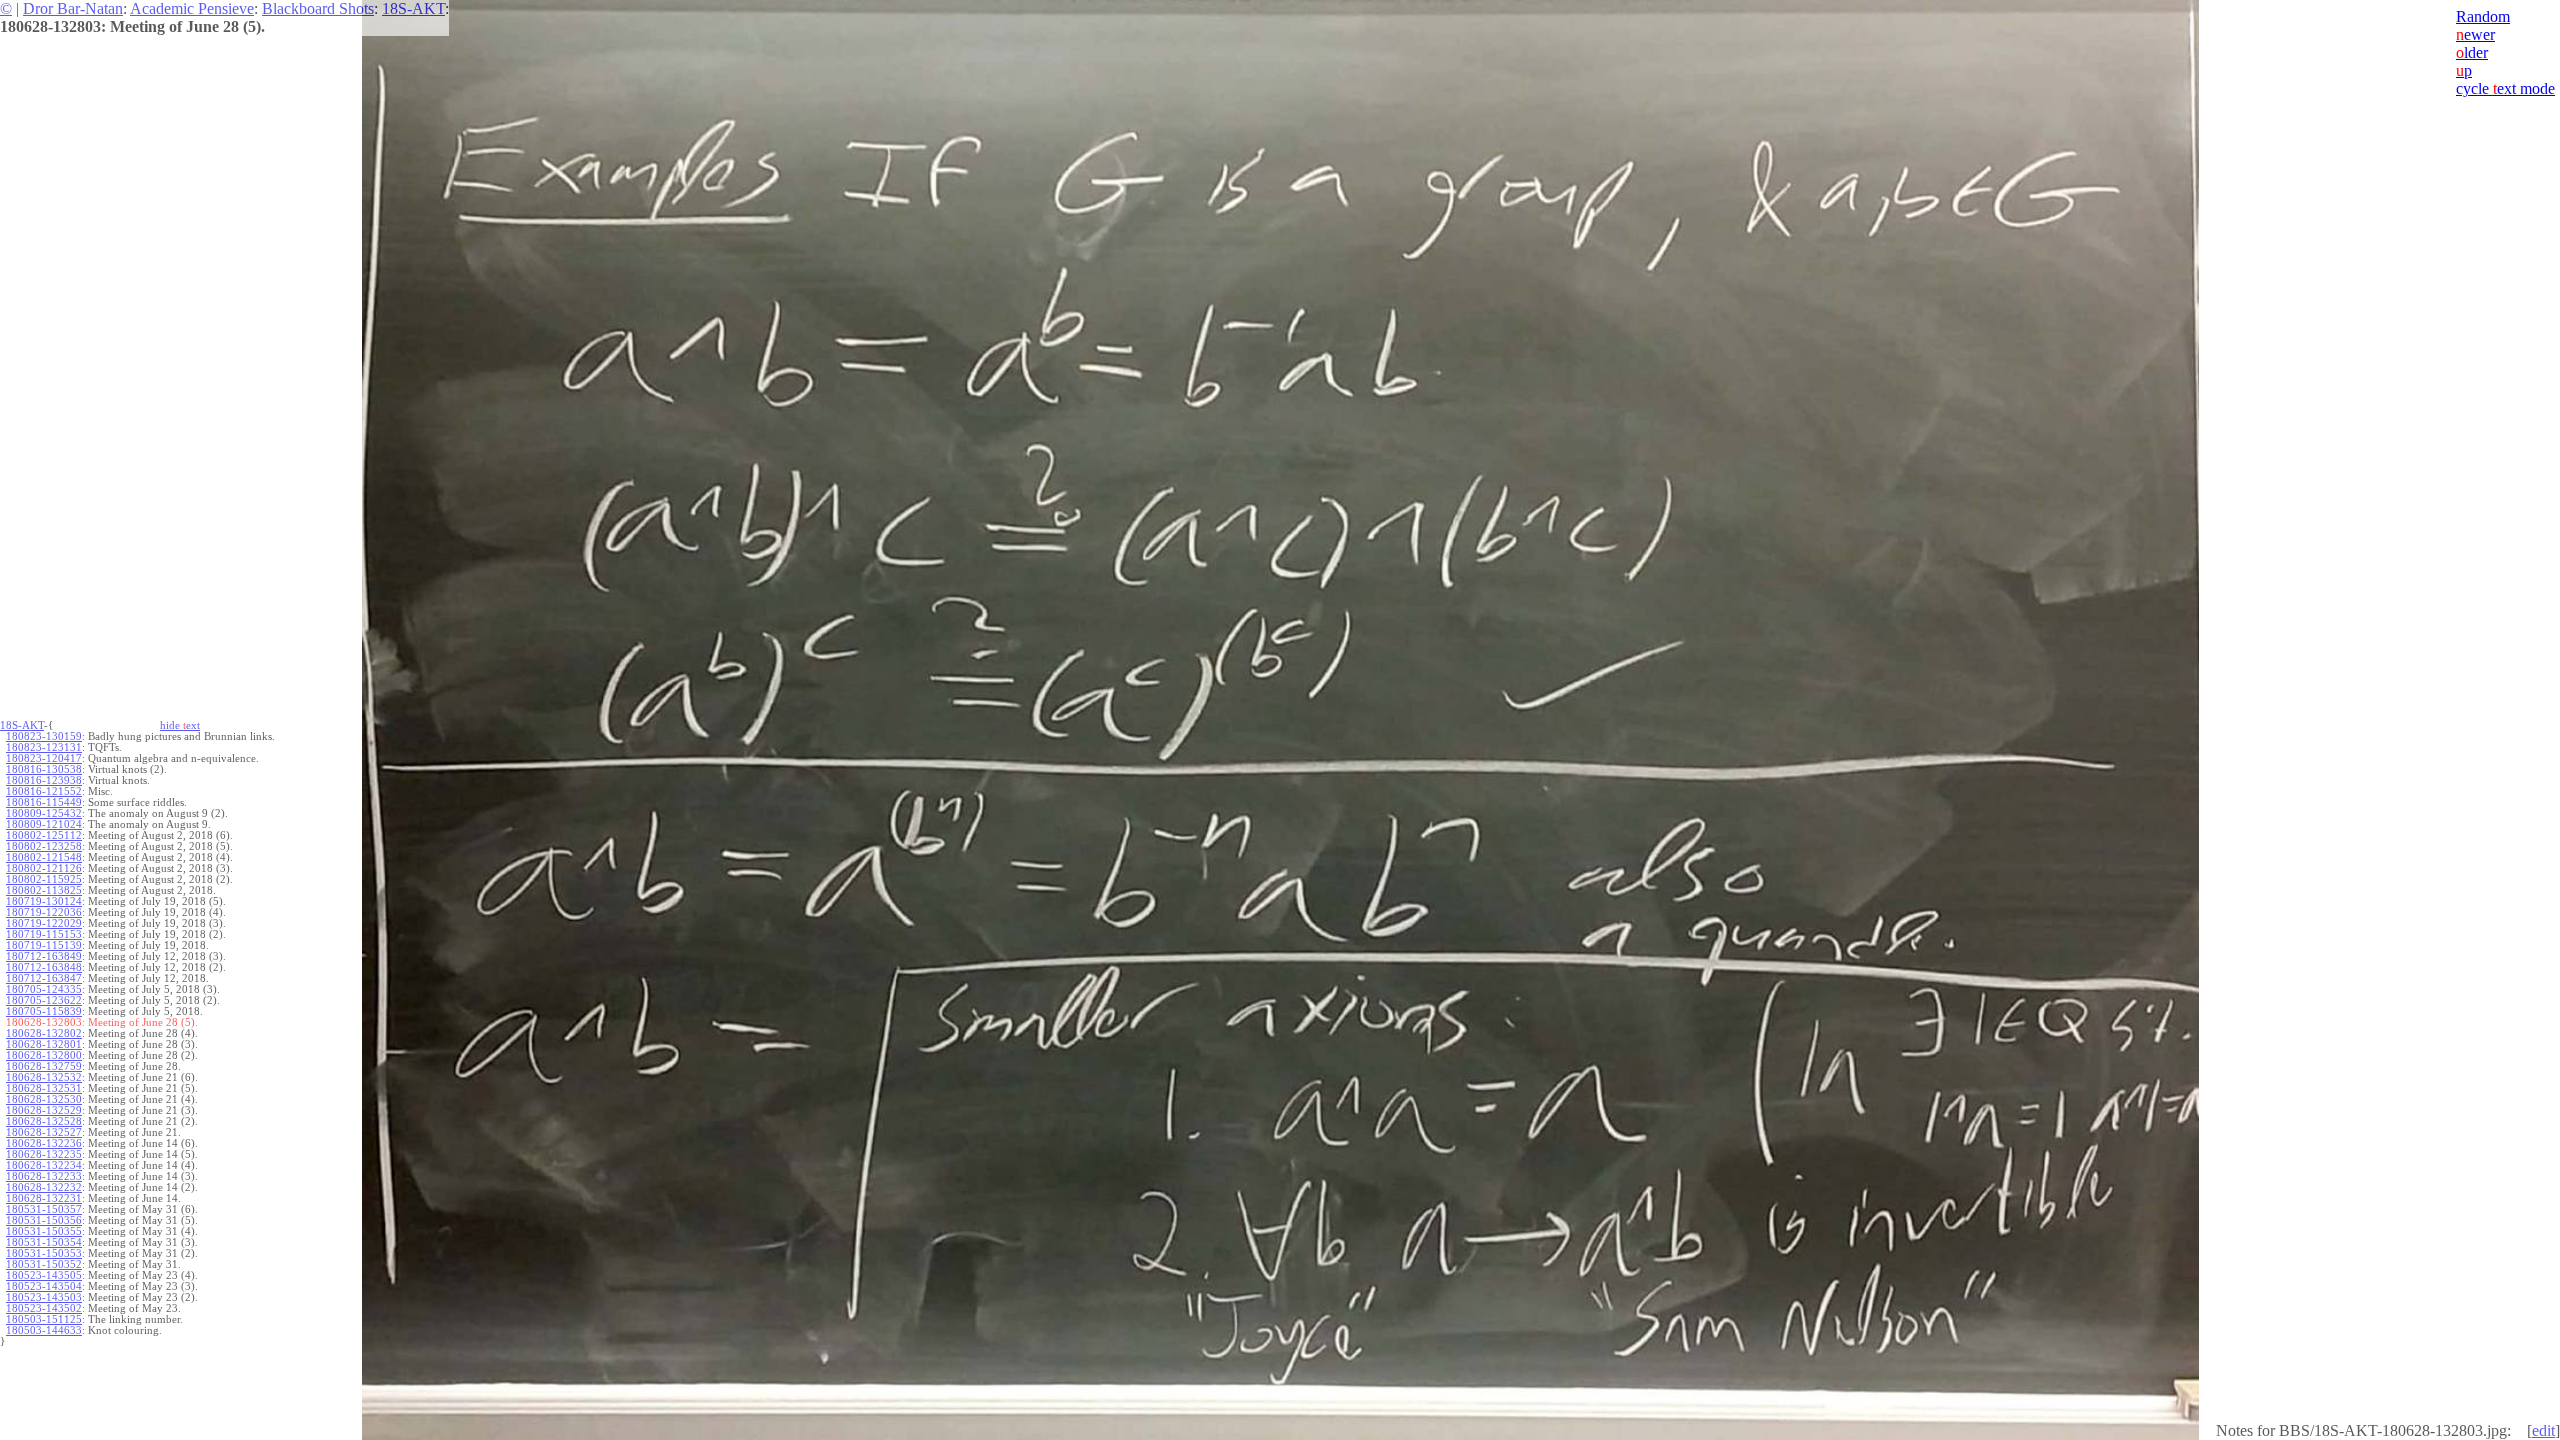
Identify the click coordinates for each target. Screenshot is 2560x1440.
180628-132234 (44, 1165)
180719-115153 (44, 934)
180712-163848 (44, 967)
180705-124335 (44, 989)
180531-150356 (44, 1220)
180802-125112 (44, 835)
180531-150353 (44, 1253)
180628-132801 (44, 1044)
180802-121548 (44, 857)
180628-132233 (44, 1176)
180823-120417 (44, 758)
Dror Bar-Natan (73, 8)
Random (2483, 16)
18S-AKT (413, 8)
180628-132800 (44, 1055)
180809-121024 (44, 824)
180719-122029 (44, 923)
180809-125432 (44, 813)
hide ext (180, 725)
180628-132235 (44, 1154)
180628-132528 (44, 1121)
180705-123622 (44, 1000)
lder (2472, 52)
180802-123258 (44, 846)
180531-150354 (44, 1242)
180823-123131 (44, 747)
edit (2543, 1430)
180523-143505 (44, 1275)
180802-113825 (44, 890)
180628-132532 (44, 1077)
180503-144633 (44, 1330)
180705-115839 (44, 1011)
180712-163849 (44, 956)
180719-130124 (44, 901)
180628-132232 (44, 1187)
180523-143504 (44, 1286)
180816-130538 (44, 769)
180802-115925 (44, 879)
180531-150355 (44, 1231)
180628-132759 (44, 1066)
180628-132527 (44, 1132)
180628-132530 (44, 1099)
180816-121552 (44, 791)
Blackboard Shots (318, 8)
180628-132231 (44, 1198)
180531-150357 (44, 1209)
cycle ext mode (2505, 88)
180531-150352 (44, 1264)
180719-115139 (44, 945)
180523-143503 (44, 1297)
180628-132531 (44, 1088)
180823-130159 (44, 736)
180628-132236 (44, 1143)
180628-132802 (44, 1033)
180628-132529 (44, 1110)
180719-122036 (44, 912)
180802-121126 (44, 868)
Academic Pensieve (192, 8)
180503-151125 (44, 1319)
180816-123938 (44, 780)
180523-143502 (44, 1308)
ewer (2475, 34)
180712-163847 (44, 978)
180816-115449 (44, 802)
